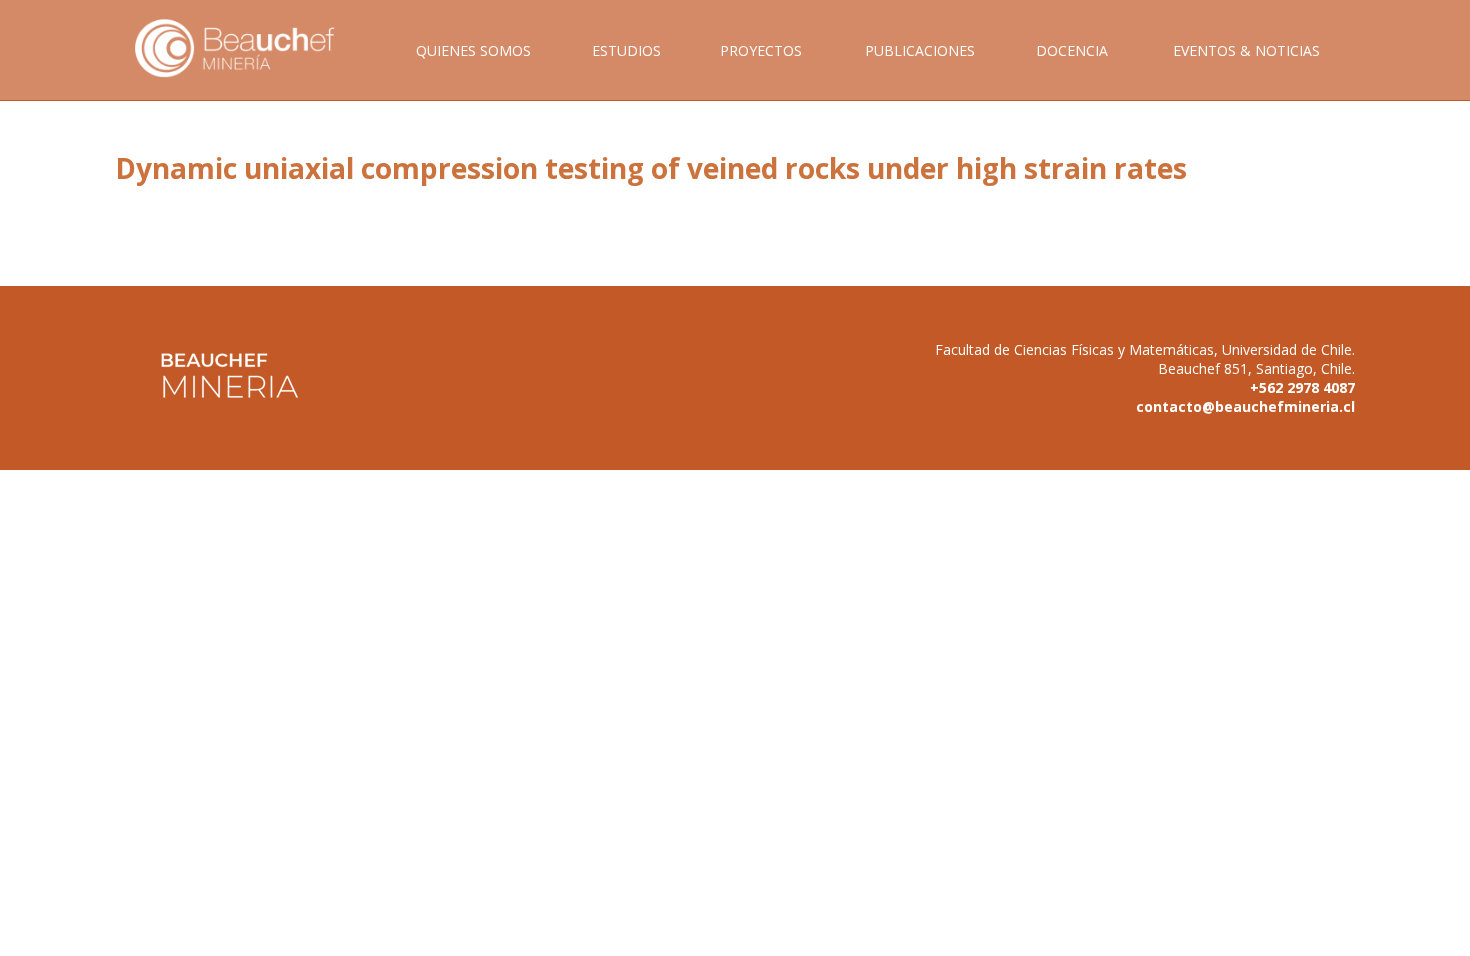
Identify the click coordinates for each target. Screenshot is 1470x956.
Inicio (249, 70)
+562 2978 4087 (1302, 387)
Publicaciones (920, 50)
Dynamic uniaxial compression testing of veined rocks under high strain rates (651, 168)
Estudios (626, 50)
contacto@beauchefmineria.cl (1245, 406)
